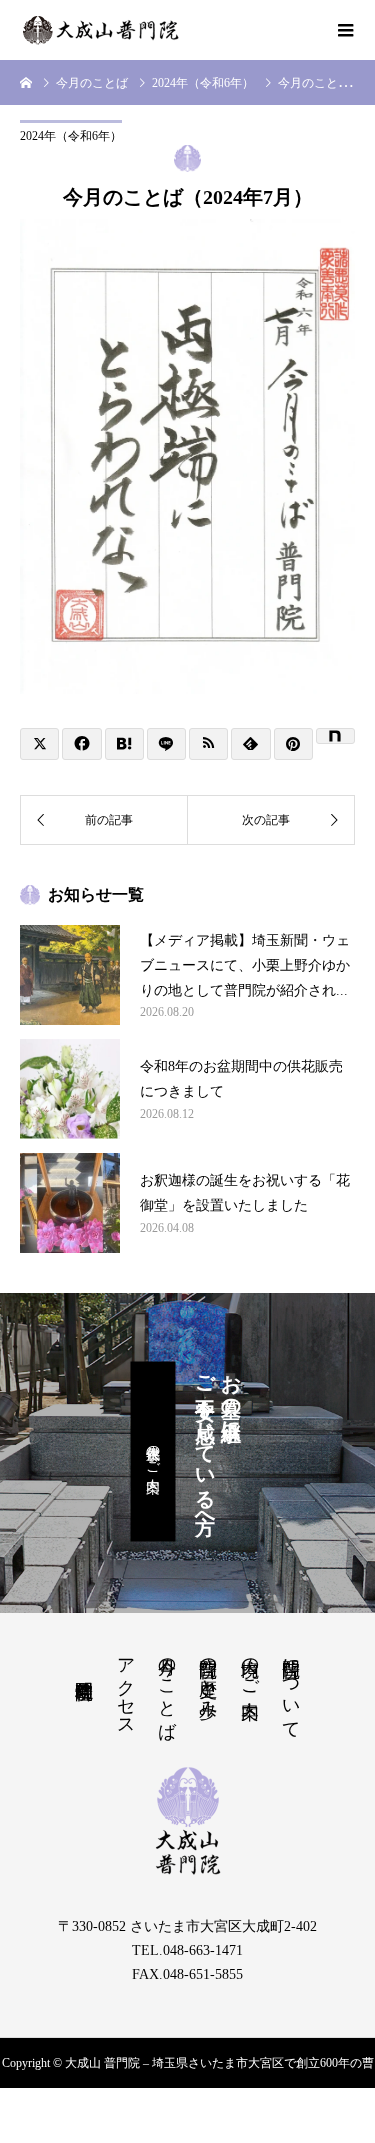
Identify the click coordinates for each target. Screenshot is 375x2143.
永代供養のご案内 (153, 1452)
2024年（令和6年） (71, 136)
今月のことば (167, 1687)
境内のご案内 (250, 1667)
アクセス (126, 1687)
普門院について (291, 1688)
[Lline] (166, 744)
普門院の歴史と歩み (208, 1677)
